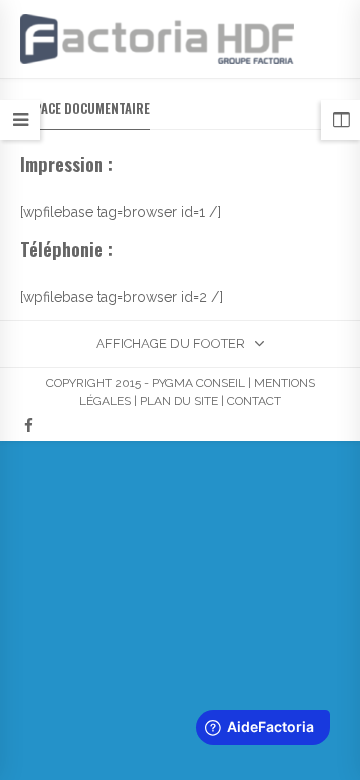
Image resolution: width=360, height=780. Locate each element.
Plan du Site (179, 401)
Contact (254, 401)
